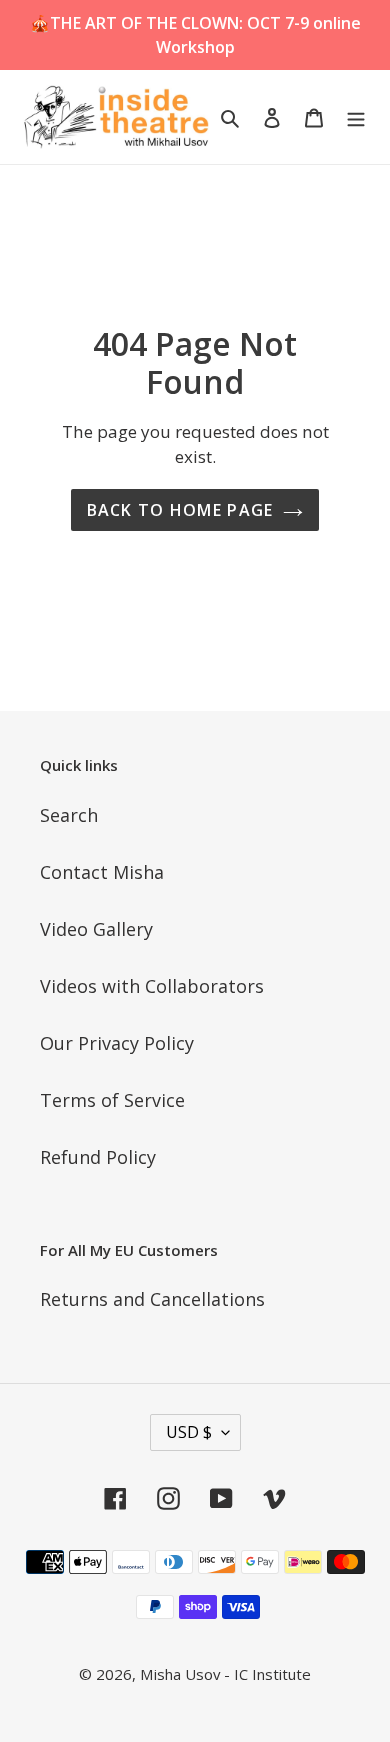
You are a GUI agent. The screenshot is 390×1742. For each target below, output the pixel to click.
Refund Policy (98, 1157)
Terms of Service (112, 1100)
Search (69, 815)
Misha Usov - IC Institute (225, 1674)
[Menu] (356, 116)
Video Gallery (96, 929)
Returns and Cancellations (152, 1299)
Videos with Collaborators (152, 986)
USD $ (189, 1432)
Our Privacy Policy (117, 1043)
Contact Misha (102, 872)
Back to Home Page (180, 510)
